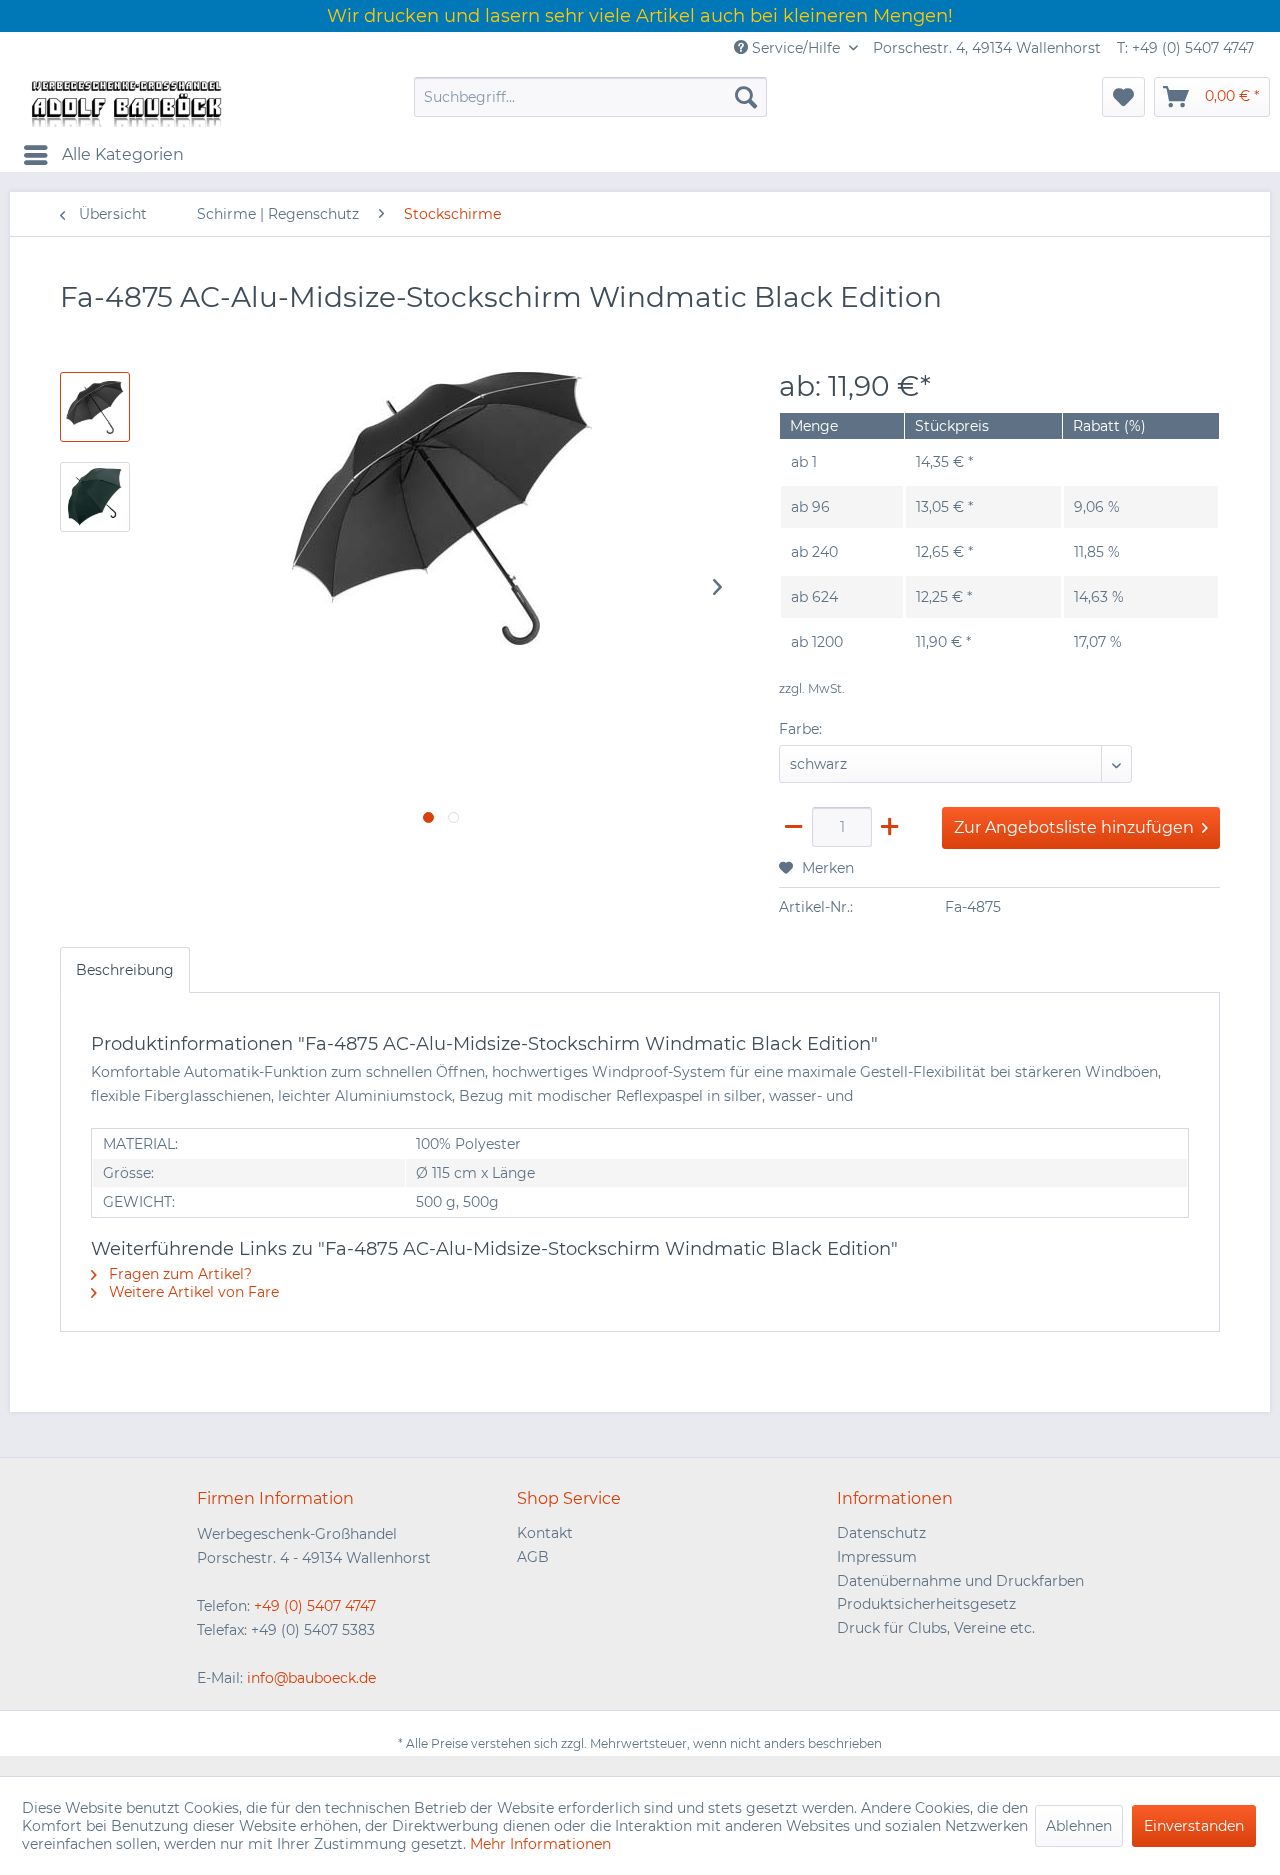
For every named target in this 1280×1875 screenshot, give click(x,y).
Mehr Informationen (540, 1844)
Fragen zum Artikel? (178, 1274)
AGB (533, 1557)
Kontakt (545, 1533)
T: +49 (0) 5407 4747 (1185, 48)
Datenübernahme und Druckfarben (960, 1581)
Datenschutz (881, 1533)
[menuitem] (590, 97)
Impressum (877, 1557)
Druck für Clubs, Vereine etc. (936, 1628)
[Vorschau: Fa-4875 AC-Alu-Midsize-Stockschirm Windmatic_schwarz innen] (95, 407)
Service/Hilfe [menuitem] (796, 48)
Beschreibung (125, 970)
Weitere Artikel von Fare (192, 1292)
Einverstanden (1194, 1826)
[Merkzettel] (1123, 97)
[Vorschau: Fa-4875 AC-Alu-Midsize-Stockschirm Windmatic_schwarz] (95, 497)
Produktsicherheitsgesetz (926, 1604)
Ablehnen (1079, 1826)
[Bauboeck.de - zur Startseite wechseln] (125, 102)
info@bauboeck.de (311, 1678)
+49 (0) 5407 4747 (315, 1606)
